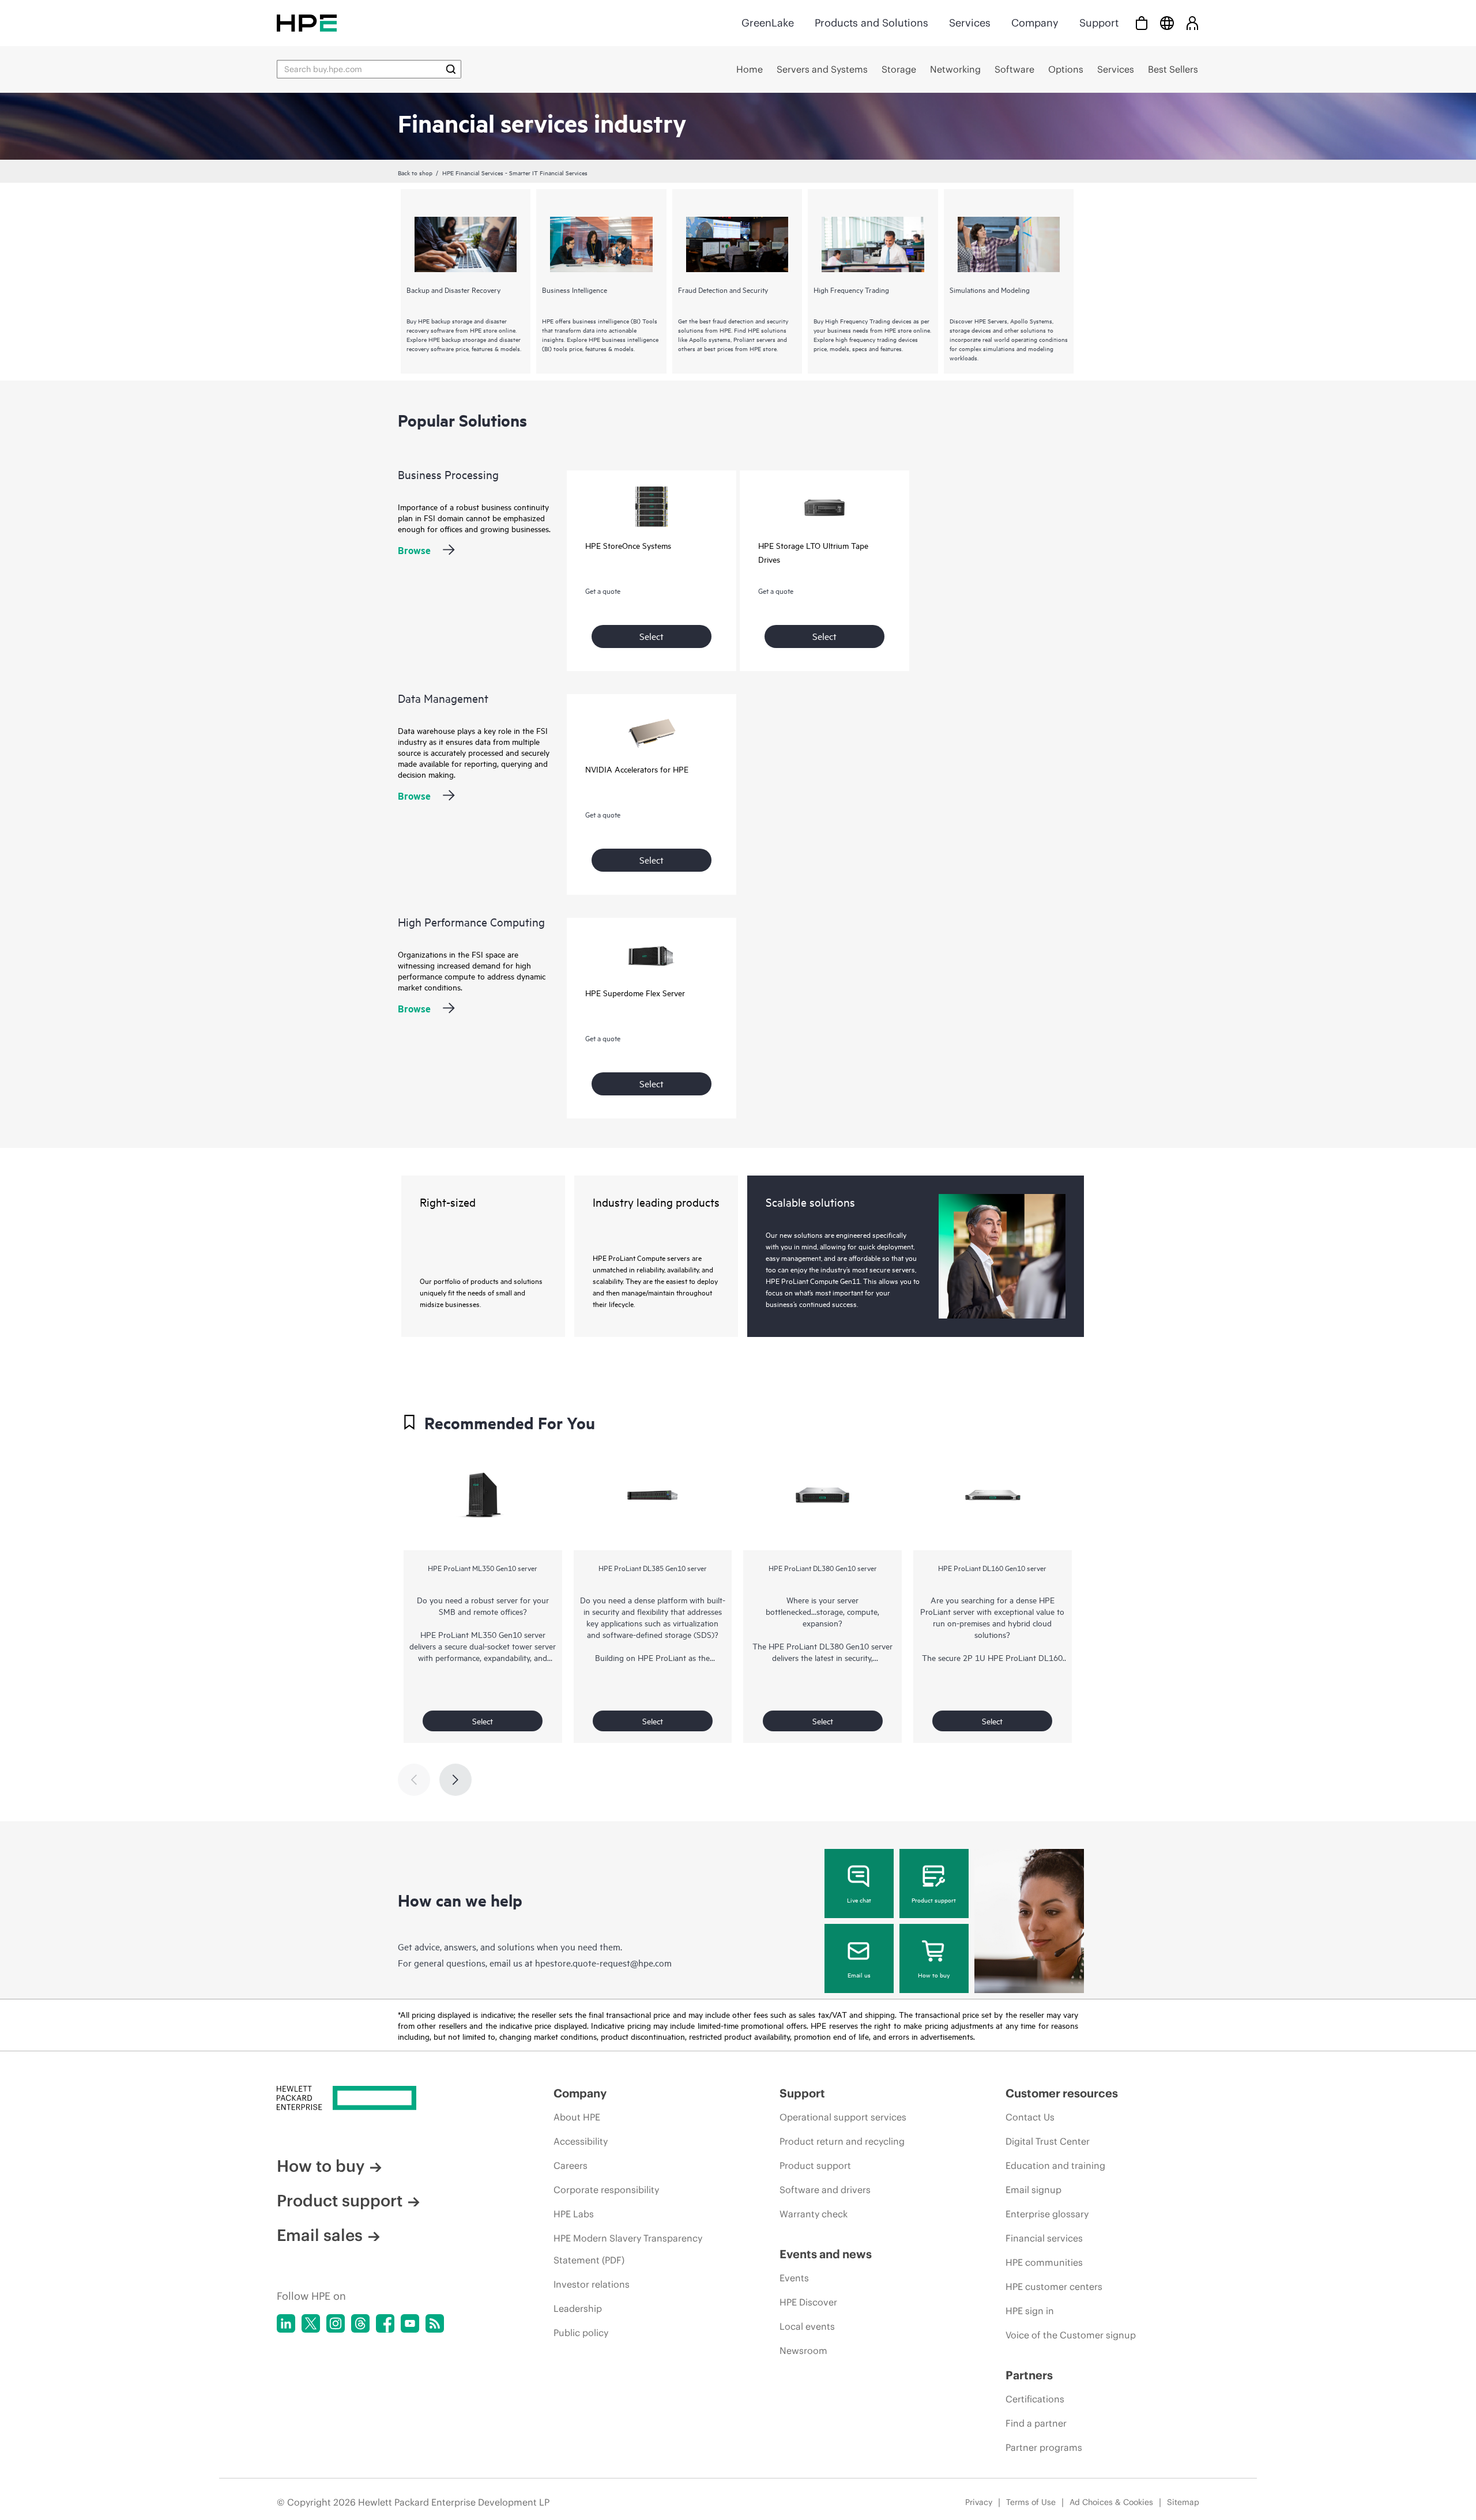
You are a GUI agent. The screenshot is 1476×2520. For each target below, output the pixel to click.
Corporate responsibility (606, 2190)
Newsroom (803, 2351)
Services (970, 23)
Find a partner (1036, 2423)
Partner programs (1044, 2447)
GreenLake (768, 23)
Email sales (320, 2235)
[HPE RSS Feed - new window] (435, 2323)
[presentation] (455, 1780)
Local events (807, 2326)
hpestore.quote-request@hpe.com (603, 1962)
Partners (1029, 2375)
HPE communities (1044, 2262)
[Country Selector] (1167, 23)
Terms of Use (1031, 2502)
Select (652, 636)
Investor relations (592, 2284)
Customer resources (1062, 2093)
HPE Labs (574, 2214)
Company (1035, 23)
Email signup (1033, 2190)
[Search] (451, 69)
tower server (534, 1646)
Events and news (826, 2254)
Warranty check (814, 2214)
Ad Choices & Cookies (1111, 2502)
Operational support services (843, 2117)
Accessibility (581, 2141)
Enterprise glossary (1047, 2214)
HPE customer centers (1054, 2287)
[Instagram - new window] (336, 2323)
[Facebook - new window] (385, 2323)
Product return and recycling (842, 2141)
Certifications (1035, 2399)
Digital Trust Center (1048, 2141)
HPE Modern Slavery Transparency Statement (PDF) (628, 2249)
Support (1099, 23)
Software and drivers (825, 2190)
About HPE (577, 2117)
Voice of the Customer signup (1071, 2335)
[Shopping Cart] (1142, 23)
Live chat (859, 1900)
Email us (859, 1975)
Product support (934, 1900)
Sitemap (1183, 2502)
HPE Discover (808, 2302)
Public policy (581, 2333)
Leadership (578, 2308)
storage (830, 1611)
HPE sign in (1030, 2311)
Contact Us (1030, 2117)
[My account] (1192, 23)
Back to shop (415, 172)
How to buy (934, 1975)
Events (794, 2278)
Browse (414, 550)
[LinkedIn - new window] (286, 2323)
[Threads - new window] (360, 2323)
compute (862, 1611)
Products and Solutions (871, 23)
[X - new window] (311, 2323)
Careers (571, 2165)
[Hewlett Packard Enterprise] (307, 23)
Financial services (1044, 2238)
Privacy (979, 2502)
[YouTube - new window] (410, 2323)
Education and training (1055, 2165)
